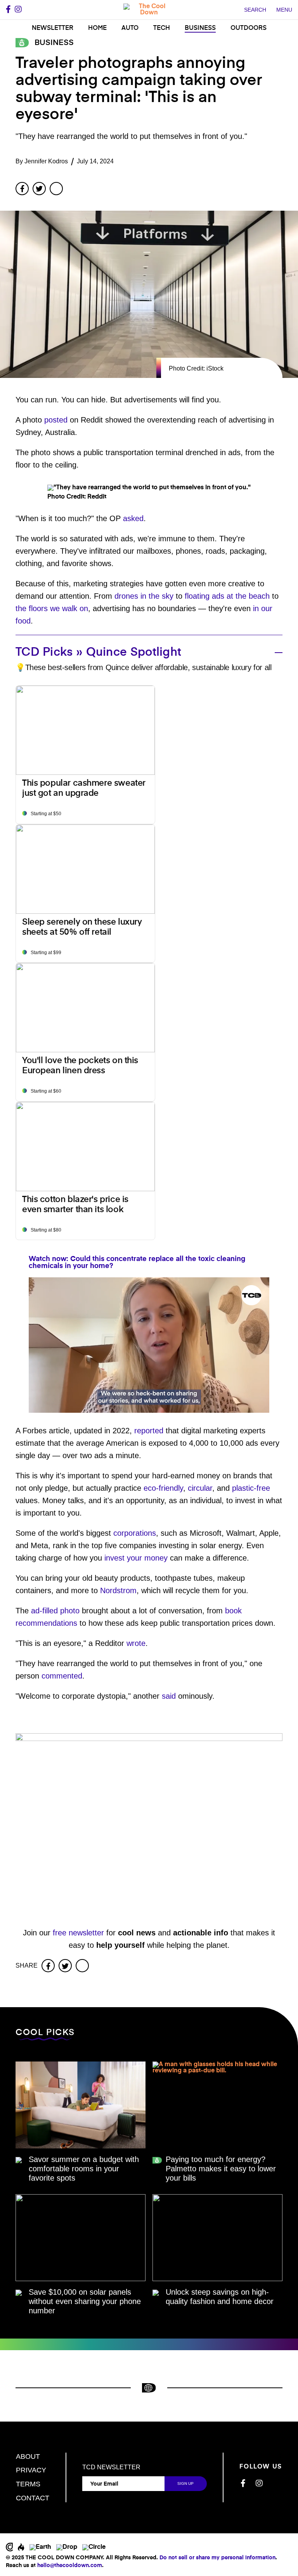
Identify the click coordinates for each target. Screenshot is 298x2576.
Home (97, 28)
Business (200, 28)
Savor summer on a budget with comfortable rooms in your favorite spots (84, 2169)
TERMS (28, 2484)
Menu (284, 10)
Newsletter (53, 28)
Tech (162, 28)
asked (133, 518)
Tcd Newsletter (111, 2467)
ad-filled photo (55, 1611)
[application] (149, 1345)
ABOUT (28, 2456)
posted (56, 420)
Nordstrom (118, 1590)
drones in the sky (144, 596)
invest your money (136, 1558)
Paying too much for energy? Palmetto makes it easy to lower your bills (221, 2169)
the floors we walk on (52, 608)
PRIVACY (31, 2470)
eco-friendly (163, 1488)
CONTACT (33, 2498)
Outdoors (249, 28)
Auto (130, 28)
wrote (136, 1643)
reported (149, 1431)
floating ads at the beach (227, 596)
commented (62, 1676)
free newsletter (78, 1933)
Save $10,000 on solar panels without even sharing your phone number (85, 2301)
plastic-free (251, 1488)
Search (255, 10)
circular (200, 1488)
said (169, 1696)
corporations (135, 1533)
